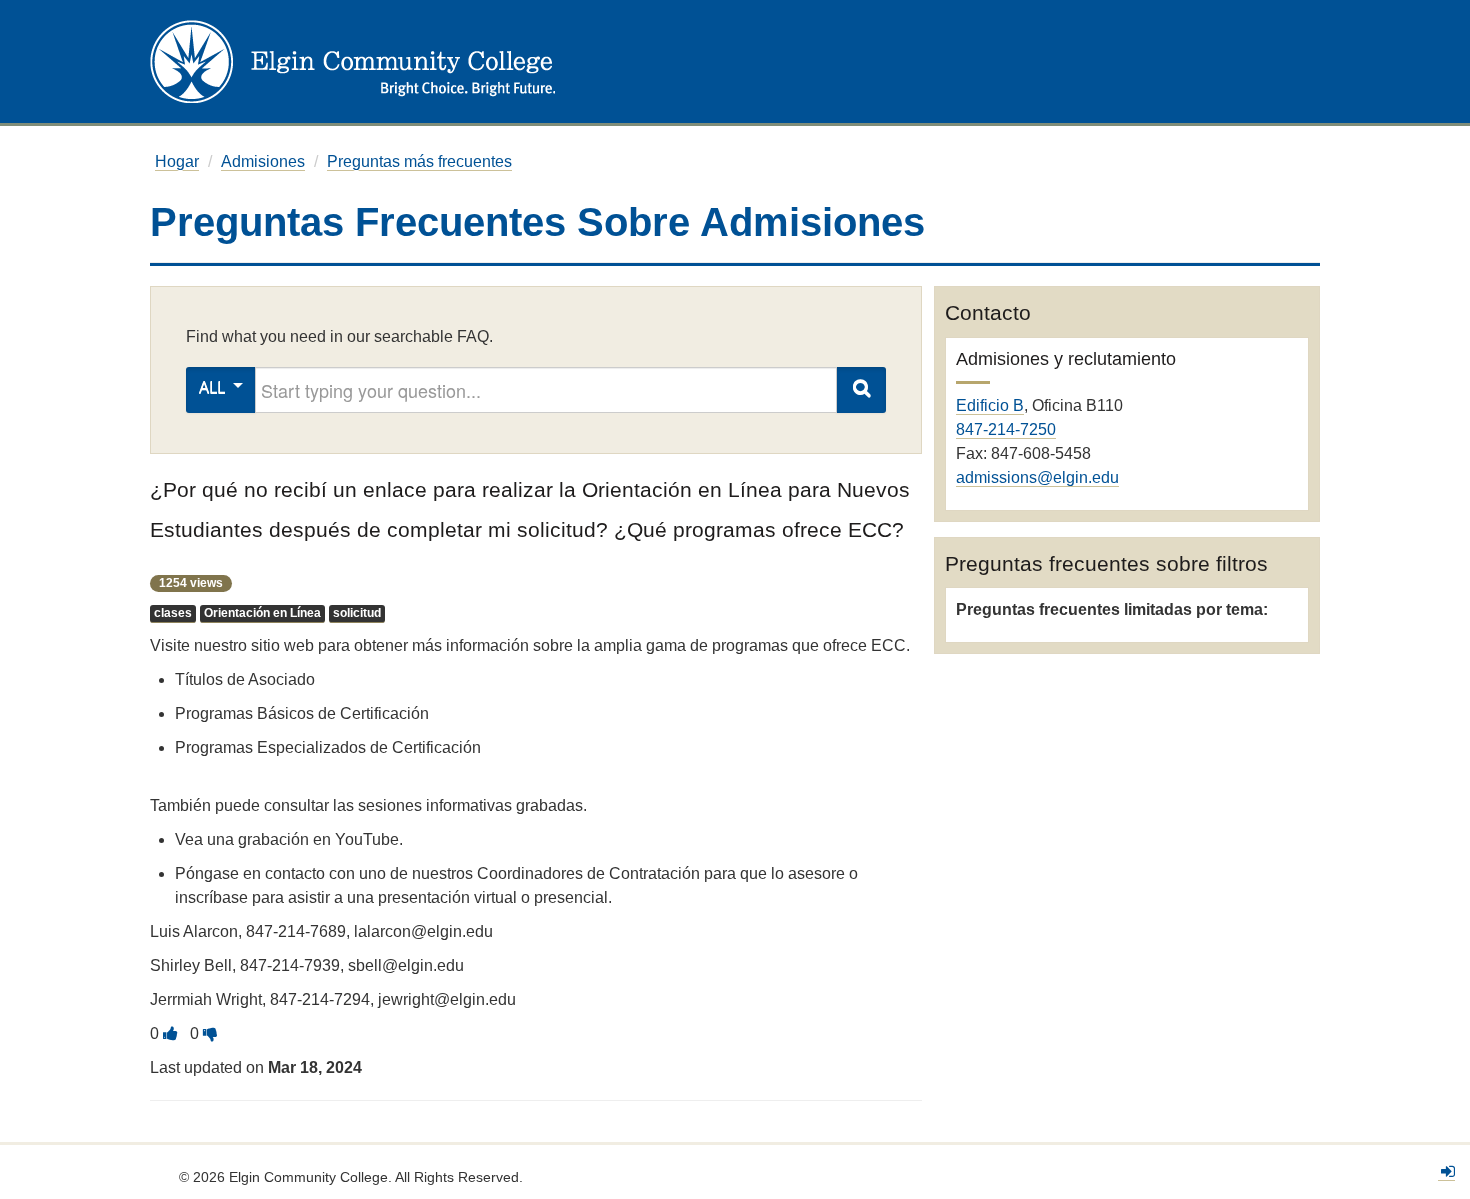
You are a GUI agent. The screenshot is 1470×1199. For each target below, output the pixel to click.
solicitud (357, 613)
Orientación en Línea (262, 613)
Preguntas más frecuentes (419, 161)
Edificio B (990, 405)
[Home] (352, 60)
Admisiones (263, 161)
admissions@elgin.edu (1037, 477)
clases (173, 613)
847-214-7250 (1006, 429)
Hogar (177, 161)
